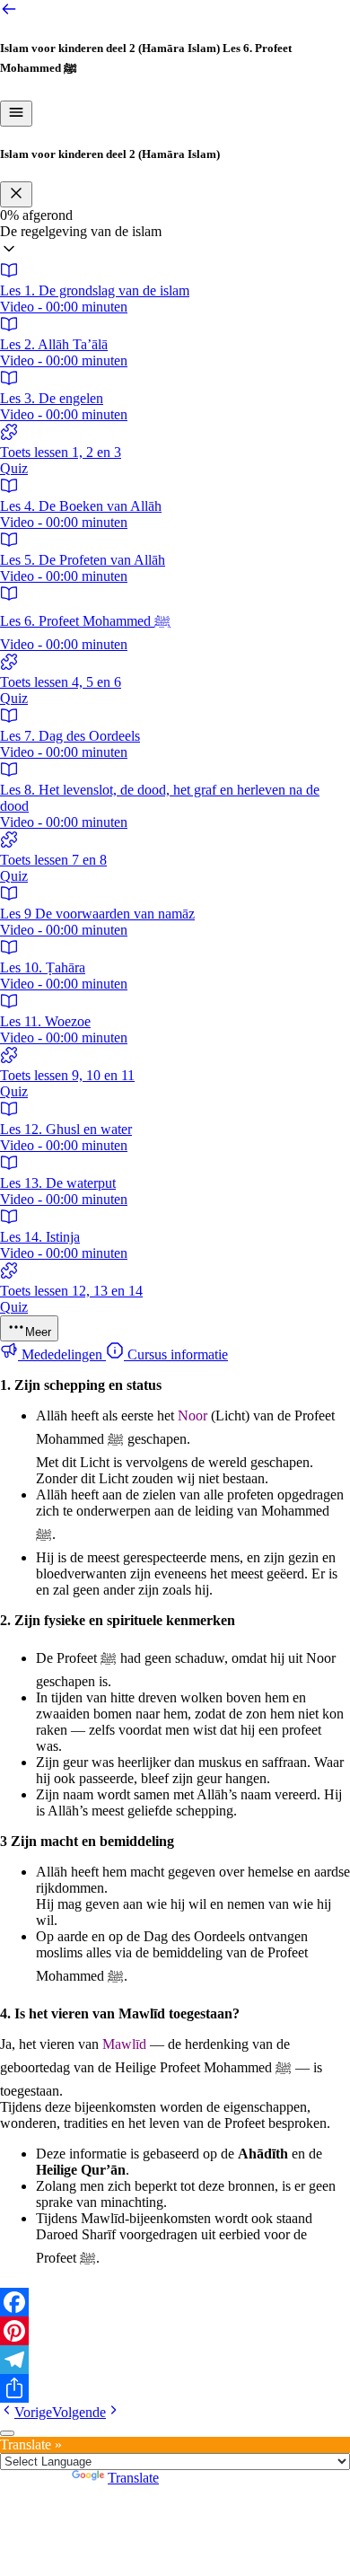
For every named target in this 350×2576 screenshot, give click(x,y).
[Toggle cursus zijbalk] (16, 114)
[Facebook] (175, 2302)
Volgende (79, 2412)
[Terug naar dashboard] (9, 13)
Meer (38, 1332)
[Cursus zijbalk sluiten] (16, 194)
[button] (175, 242)
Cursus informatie (176, 1354)
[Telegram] (175, 2360)
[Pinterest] (175, 2331)
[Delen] (175, 2388)
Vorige (33, 2412)
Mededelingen (62, 1354)
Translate (133, 2478)
